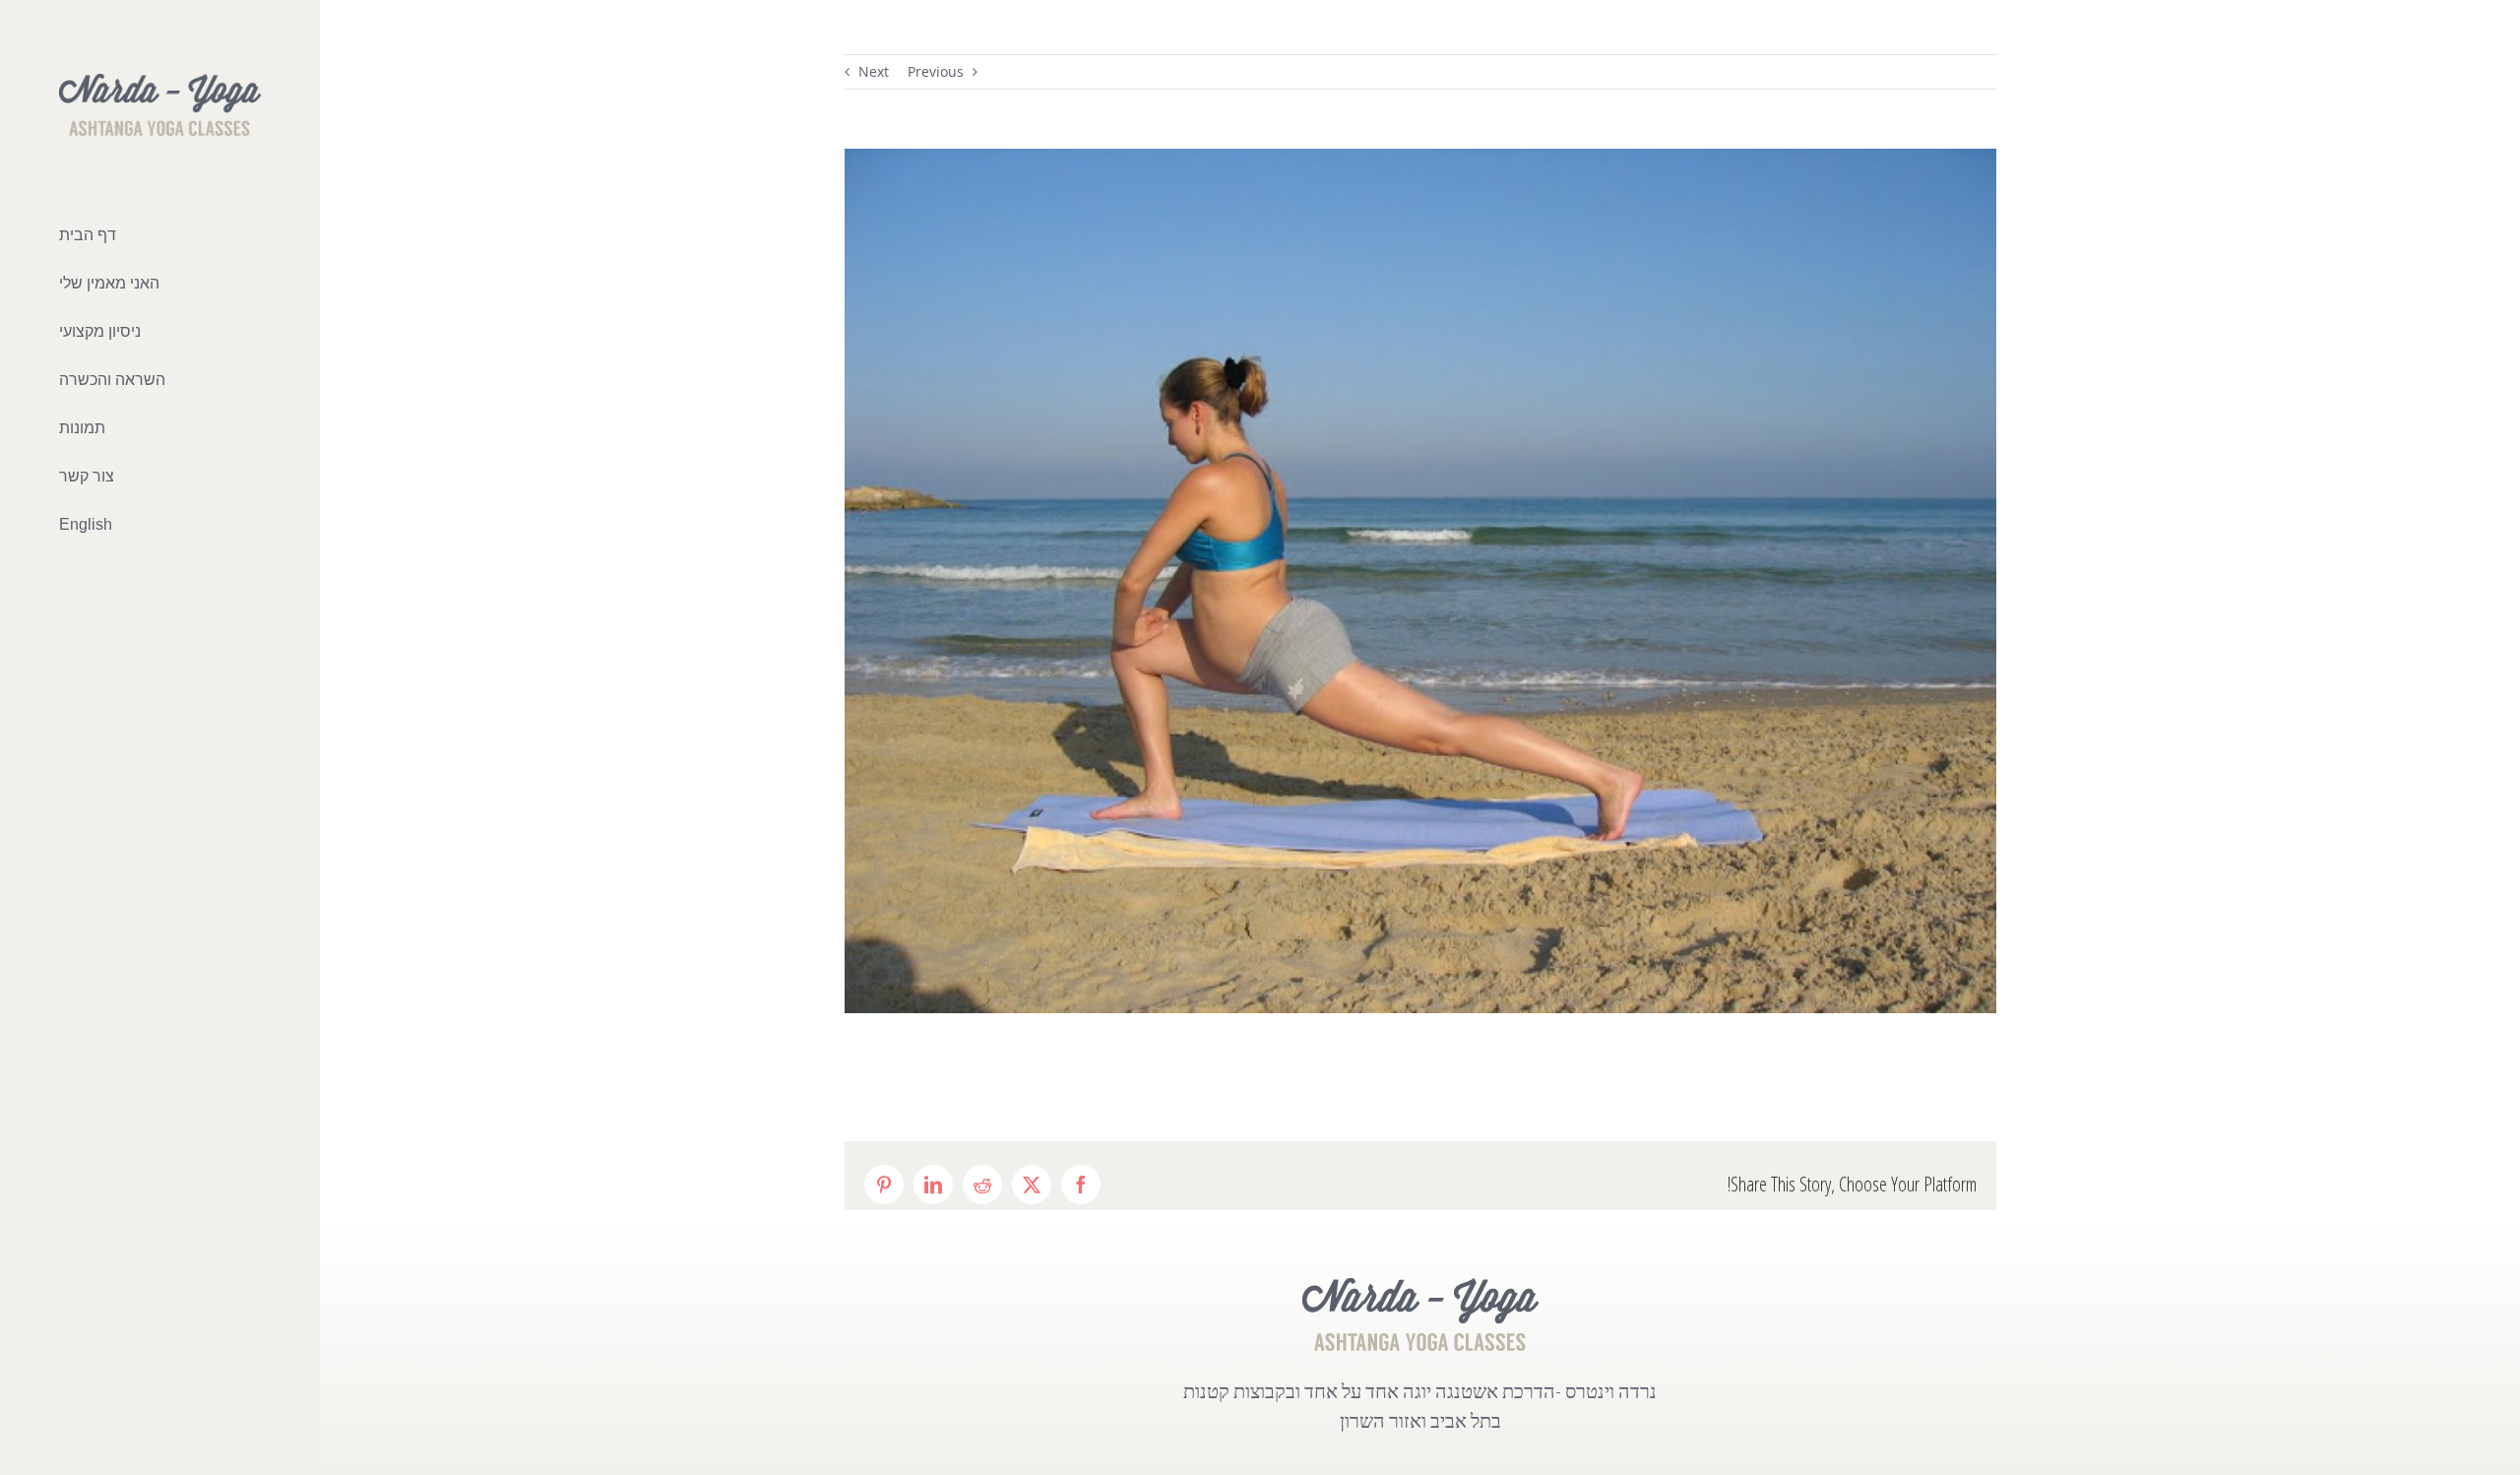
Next (874, 71)
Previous (936, 71)
